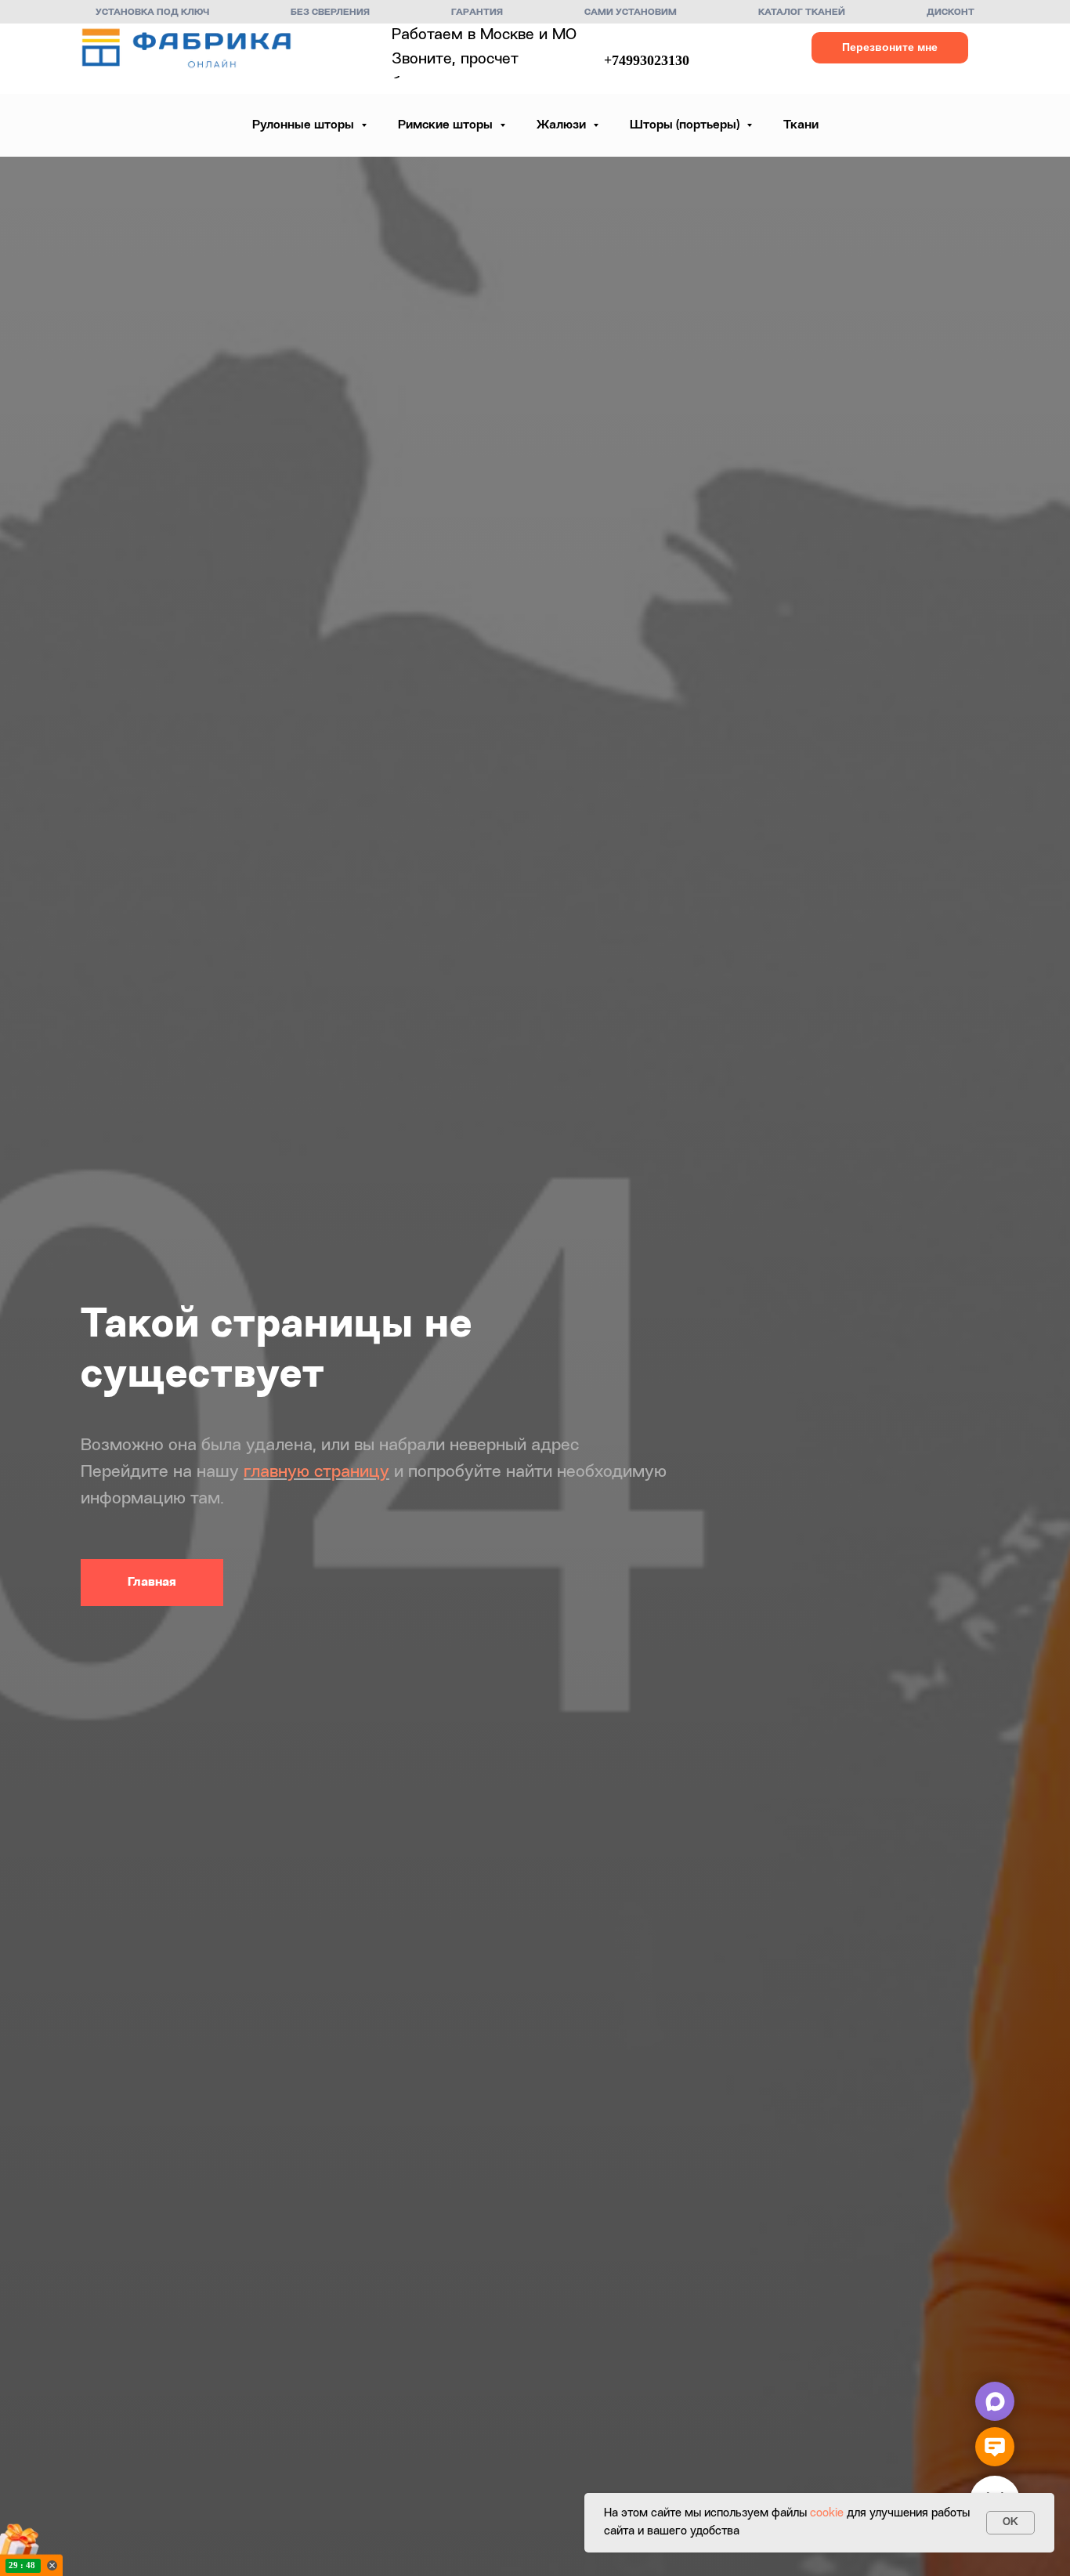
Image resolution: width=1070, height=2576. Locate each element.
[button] (890, 48)
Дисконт (951, 13)
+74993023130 (647, 60)
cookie (827, 2514)
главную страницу (316, 1472)
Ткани (801, 125)
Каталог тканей (802, 13)
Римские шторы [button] (447, 125)
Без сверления (330, 13)
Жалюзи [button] (563, 125)
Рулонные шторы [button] (305, 125)
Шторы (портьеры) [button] (686, 125)
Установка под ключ (152, 13)
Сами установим (631, 13)
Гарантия (477, 13)
